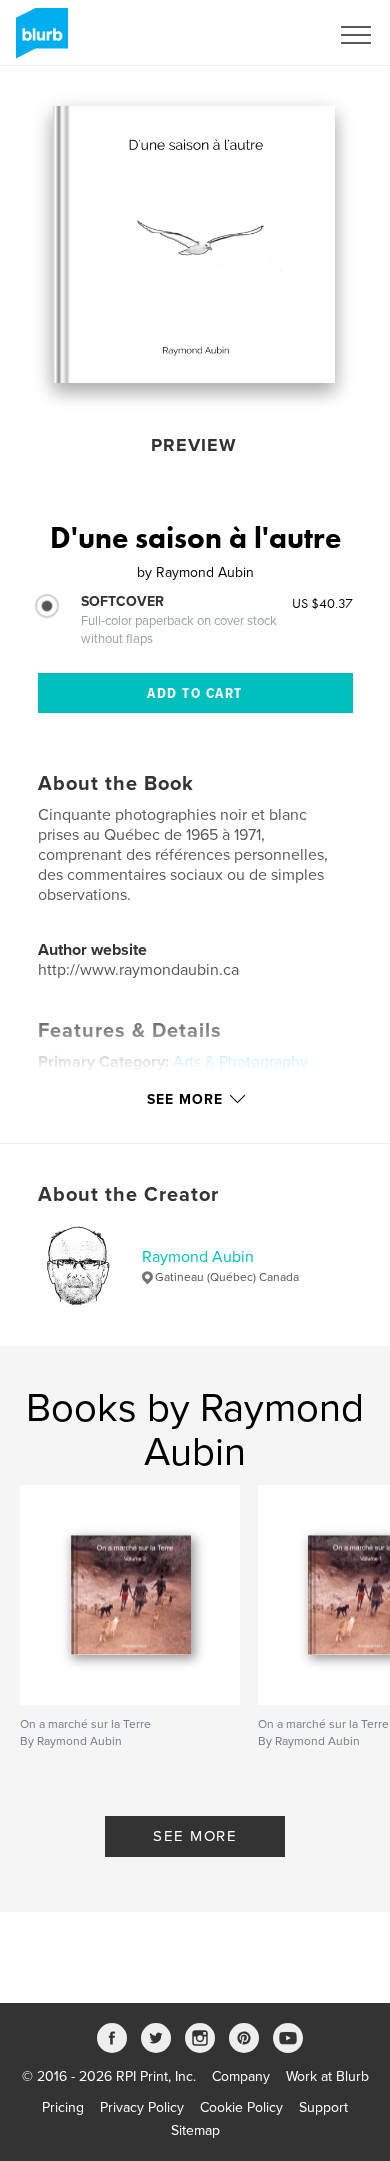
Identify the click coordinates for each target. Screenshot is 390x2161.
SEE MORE (195, 1836)
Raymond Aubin (198, 1257)
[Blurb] (38, 41)
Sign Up (278, 35)
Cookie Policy (241, 2107)
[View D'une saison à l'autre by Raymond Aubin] (194, 244)
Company (241, 2076)
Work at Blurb (327, 2076)
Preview (194, 445)
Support (323, 2107)
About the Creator (128, 1195)
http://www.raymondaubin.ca (138, 970)
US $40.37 (322, 603)
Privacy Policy (142, 2107)
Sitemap (195, 2130)
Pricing (63, 2107)
